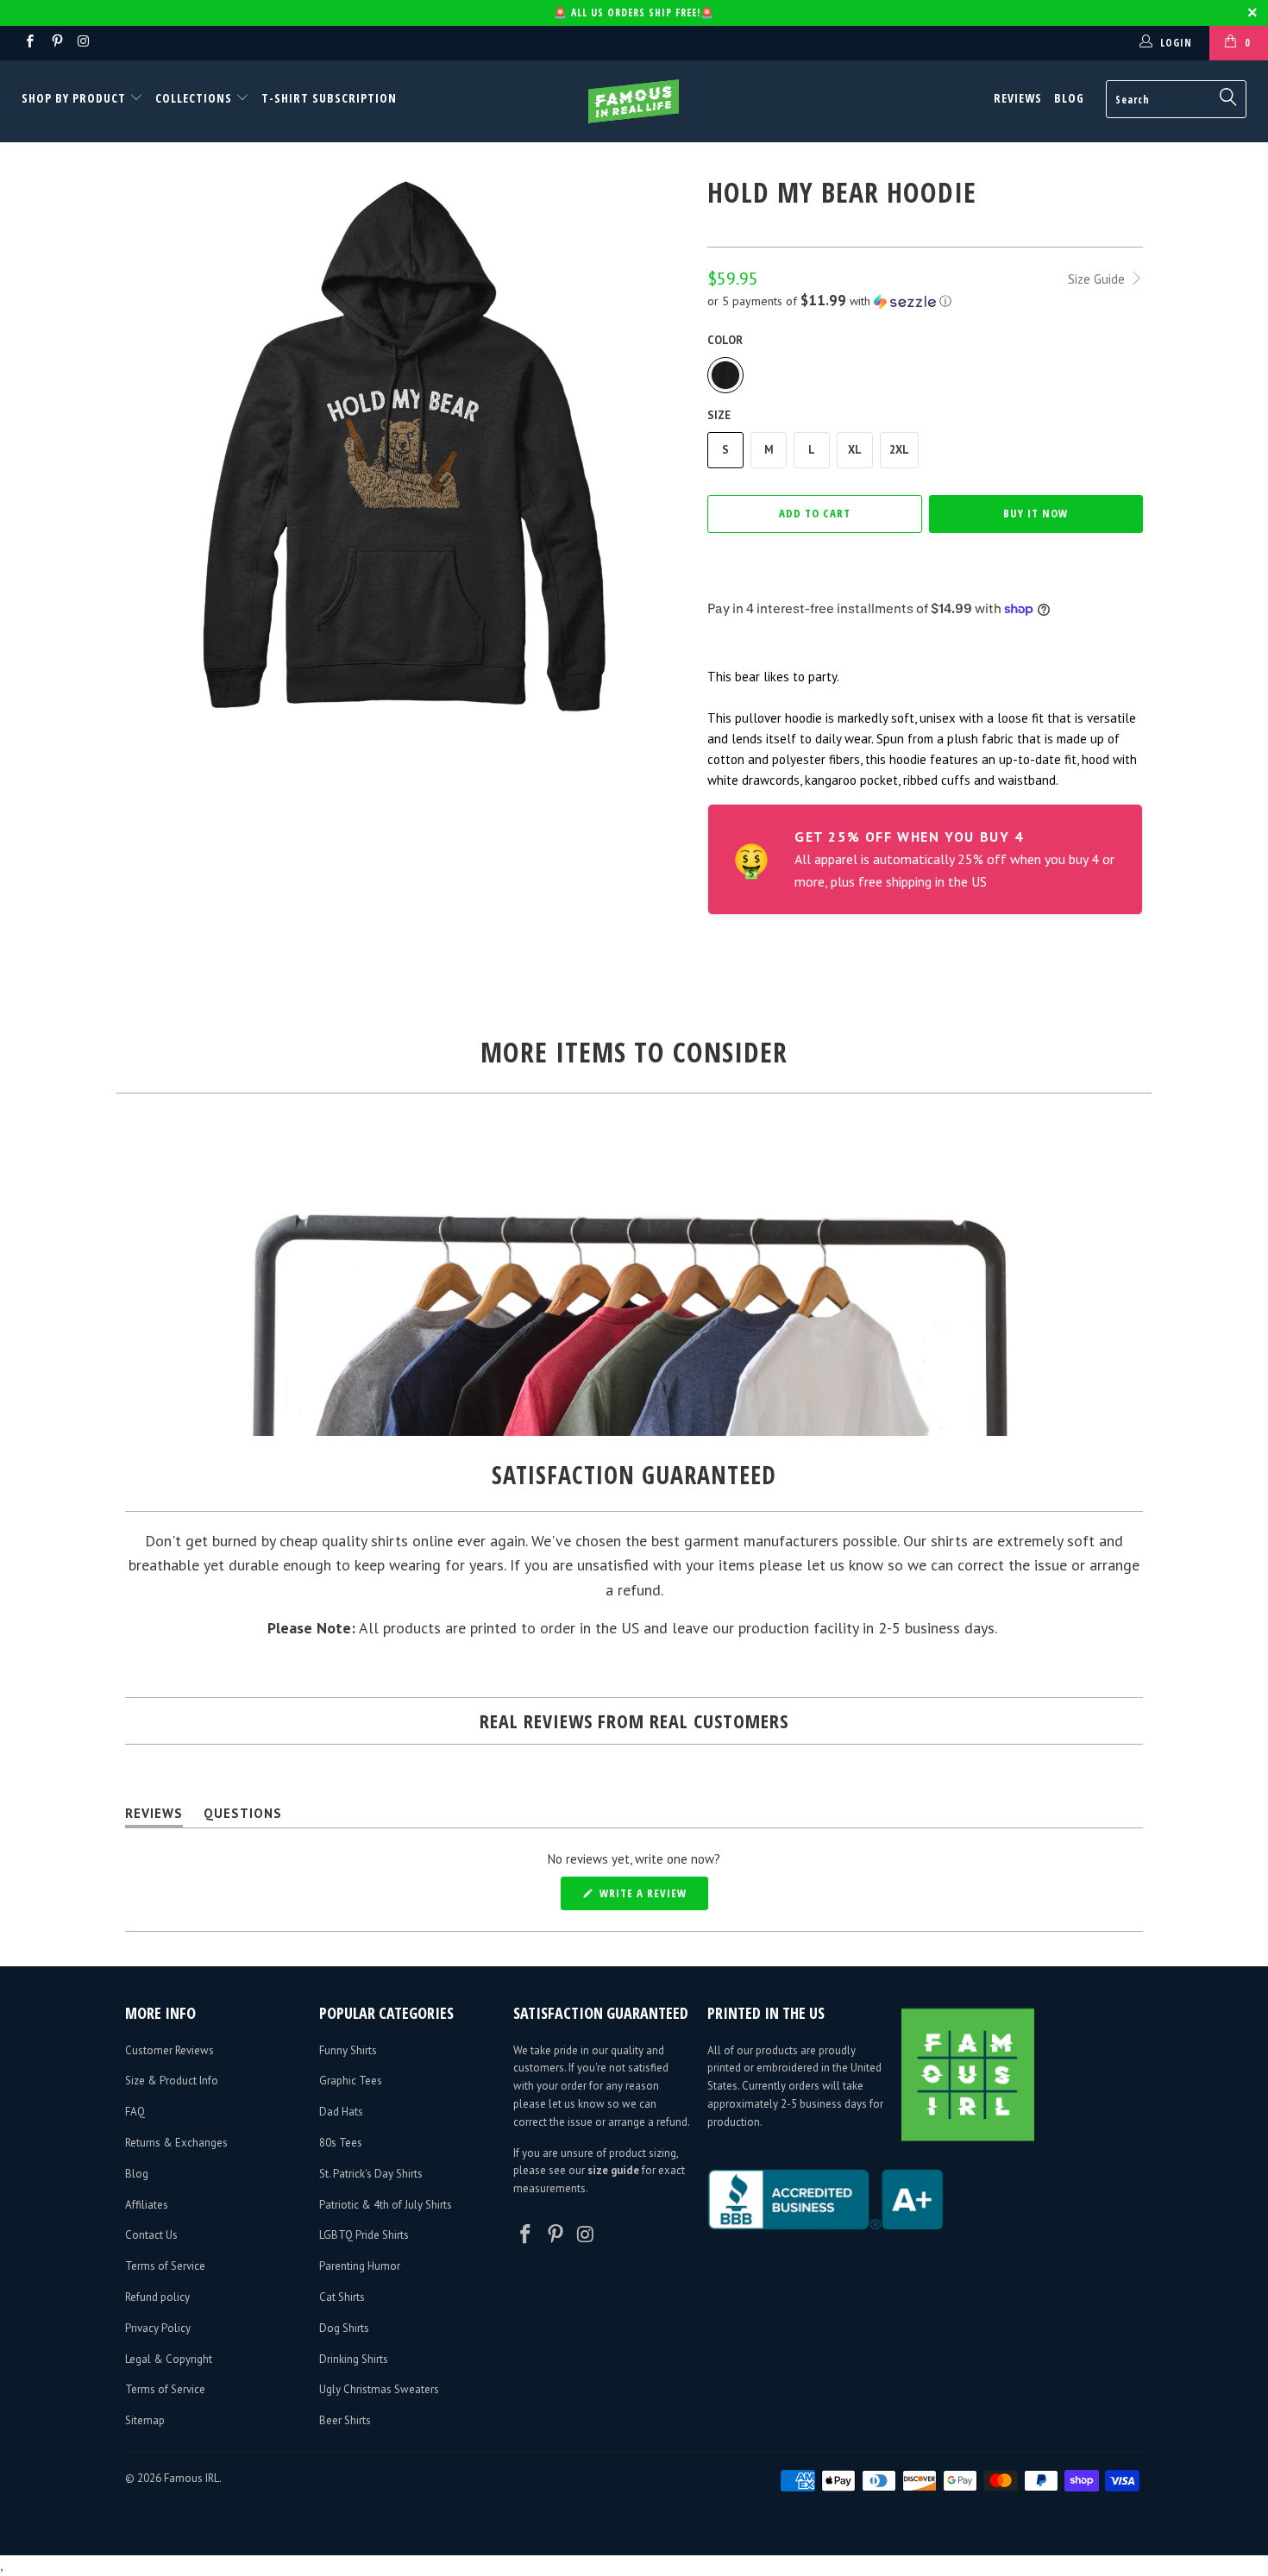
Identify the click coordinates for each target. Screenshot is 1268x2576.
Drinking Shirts (354, 2359)
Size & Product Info (172, 2081)
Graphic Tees (351, 2081)
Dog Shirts (344, 2328)
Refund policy (157, 2297)
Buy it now (1036, 513)
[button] (925, 301)
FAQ (135, 2112)
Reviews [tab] (154, 1817)
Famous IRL (191, 2478)
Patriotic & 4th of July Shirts (386, 2205)
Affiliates (147, 2205)
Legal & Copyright (169, 2359)
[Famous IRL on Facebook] (29, 43)
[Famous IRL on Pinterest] (56, 43)
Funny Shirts (348, 2050)
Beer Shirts (345, 2420)
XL (855, 450)
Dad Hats (341, 2112)
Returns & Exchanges (176, 2143)
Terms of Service (165, 2266)
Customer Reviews (169, 2050)
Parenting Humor (360, 2266)
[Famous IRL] (634, 101)
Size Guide (1098, 279)
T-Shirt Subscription (329, 98)
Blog (1069, 98)
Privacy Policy (158, 2328)
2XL (899, 450)
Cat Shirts (342, 2297)
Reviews (1018, 98)
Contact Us (151, 2235)
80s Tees (341, 2143)
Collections (194, 98)
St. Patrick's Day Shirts (371, 2174)
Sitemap (145, 2420)
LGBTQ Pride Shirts (364, 2235)
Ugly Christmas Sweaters (379, 2389)
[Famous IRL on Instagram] (83, 43)
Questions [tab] (243, 1817)
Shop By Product (75, 98)
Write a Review (652, 1897)
